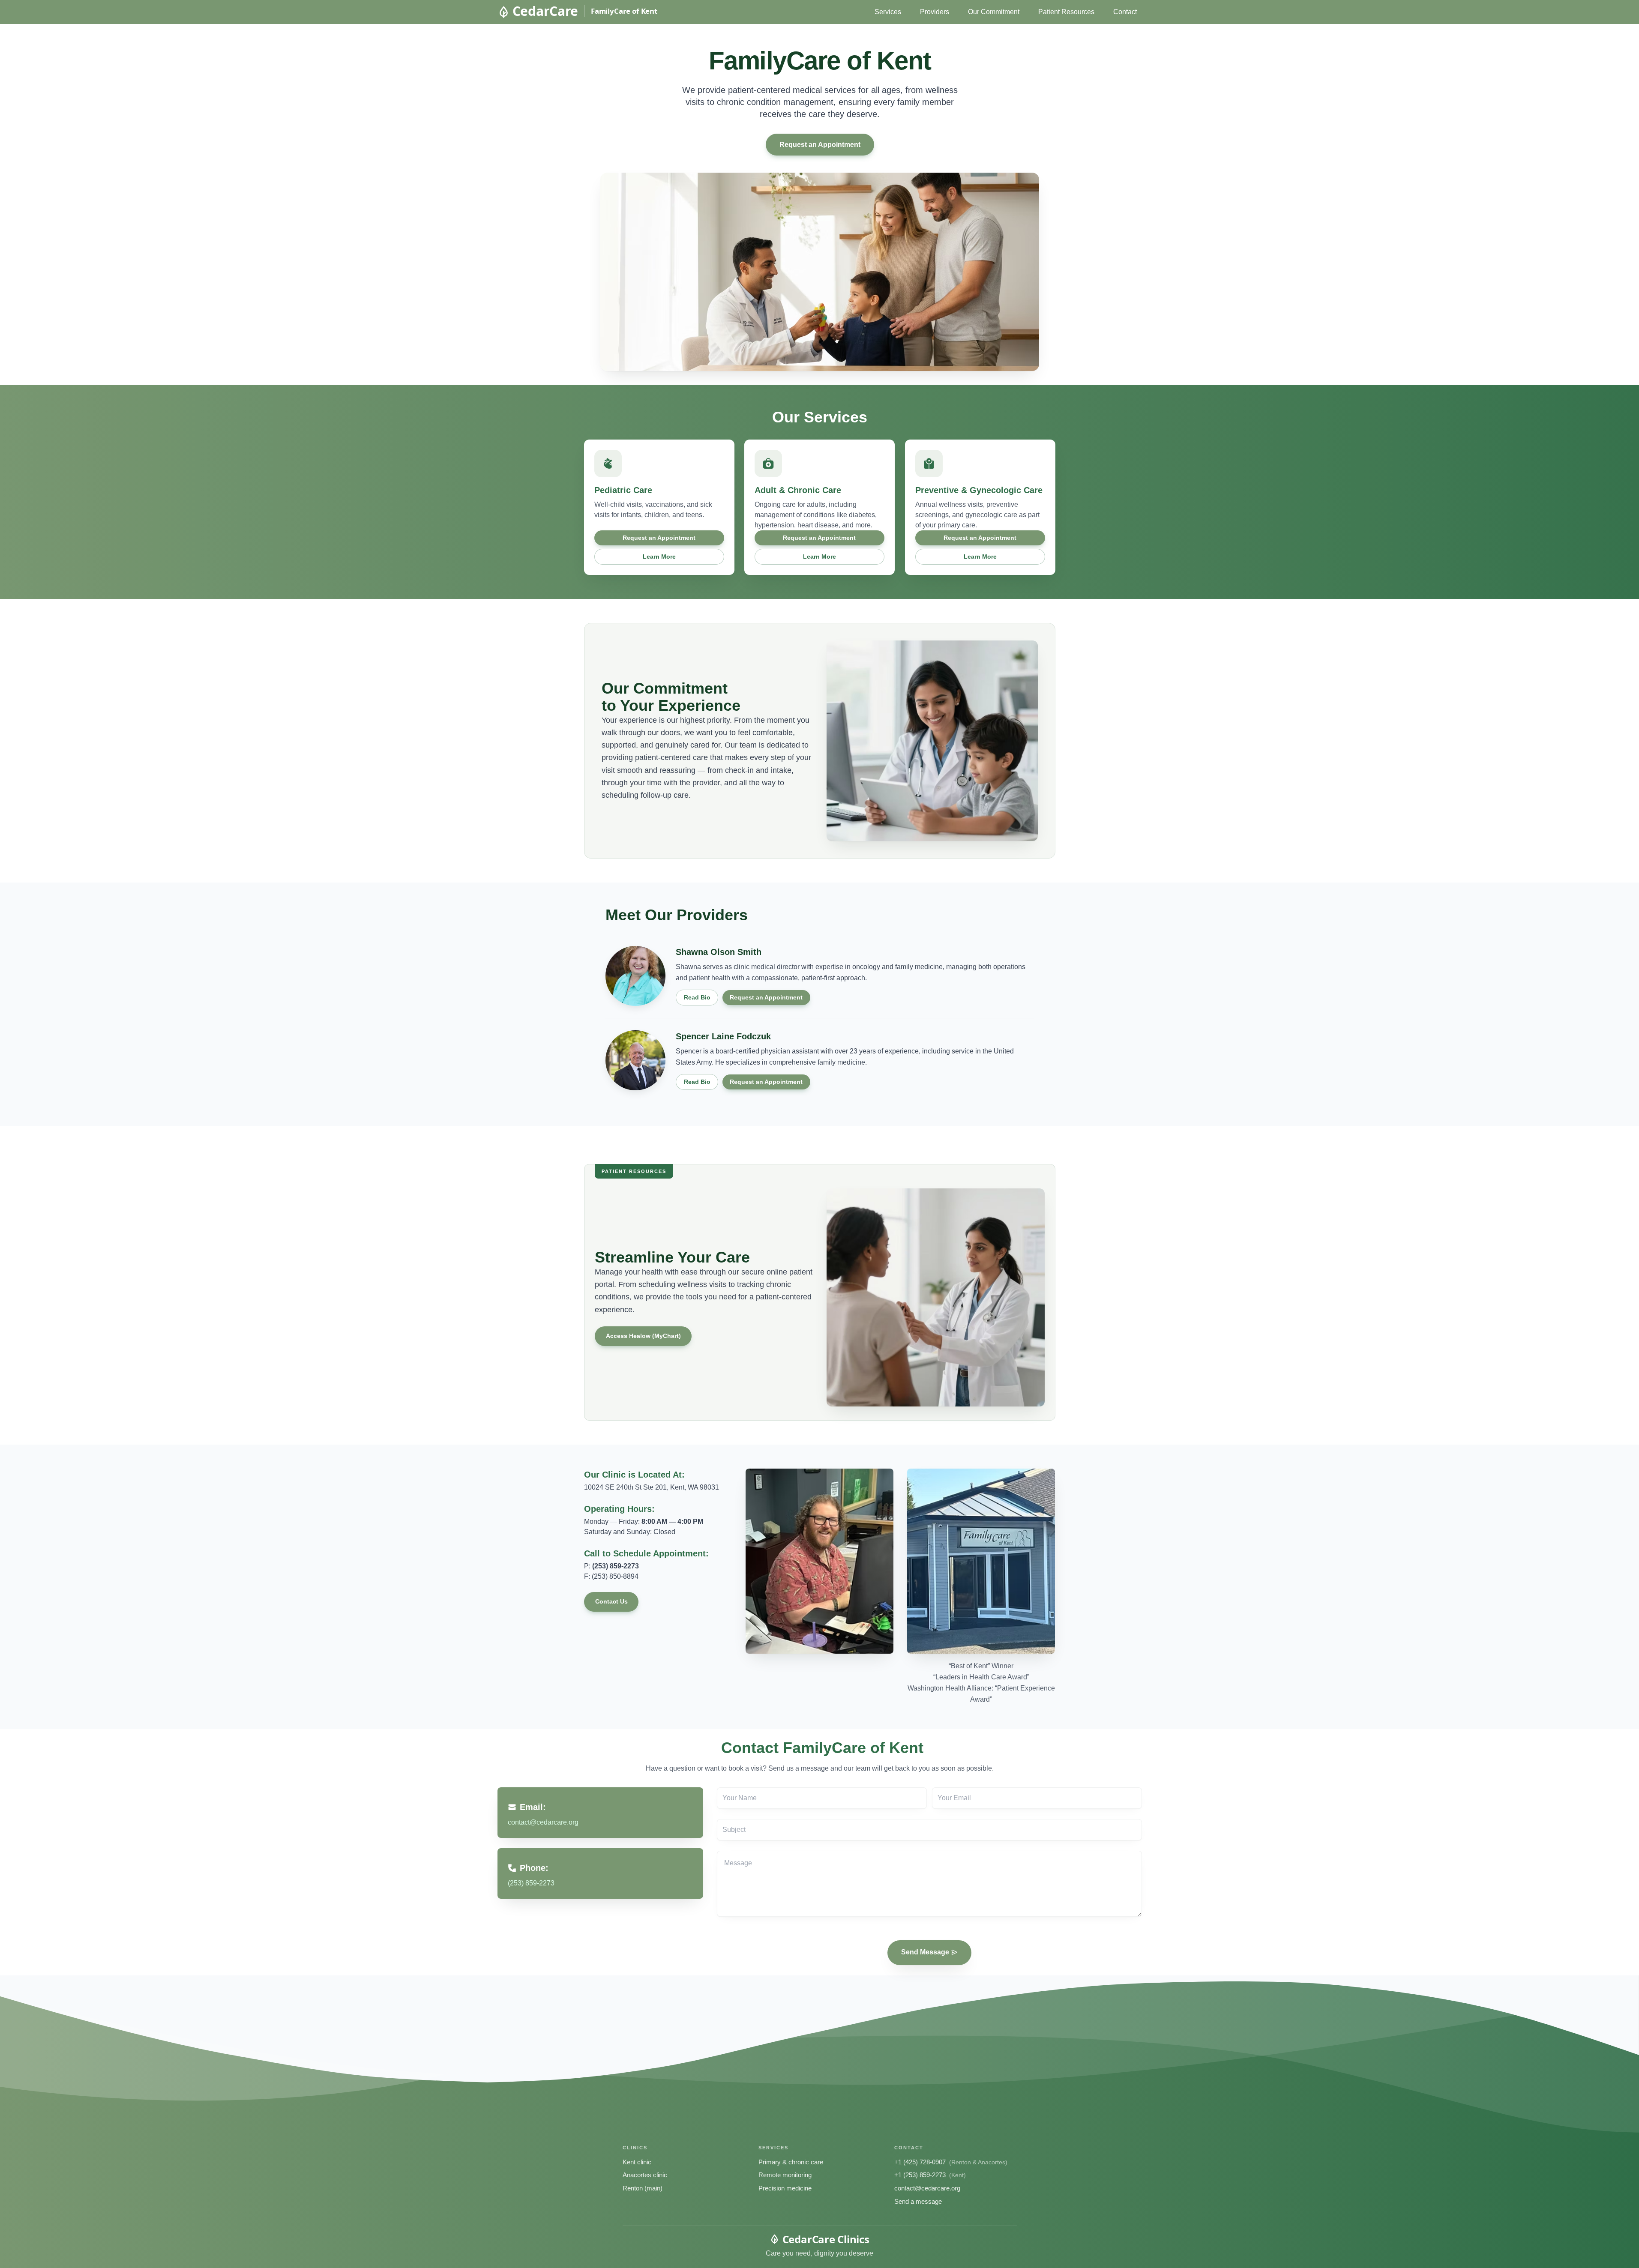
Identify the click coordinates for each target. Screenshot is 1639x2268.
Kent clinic (637, 2162)
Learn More (659, 557)
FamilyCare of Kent (624, 11)
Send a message (918, 2201)
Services (888, 12)
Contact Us (611, 1601)
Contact (1125, 12)
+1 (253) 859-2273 (920, 2175)
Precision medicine (785, 2188)
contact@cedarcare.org (927, 2188)
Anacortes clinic (645, 2175)
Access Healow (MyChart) (643, 1336)
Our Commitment (994, 12)
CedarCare (545, 11)
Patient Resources (1066, 12)
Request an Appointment (819, 145)
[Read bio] (635, 976)
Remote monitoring (785, 2175)
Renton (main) (643, 2188)
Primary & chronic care (791, 2162)
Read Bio (697, 997)
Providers (935, 12)
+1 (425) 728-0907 (920, 2162)
